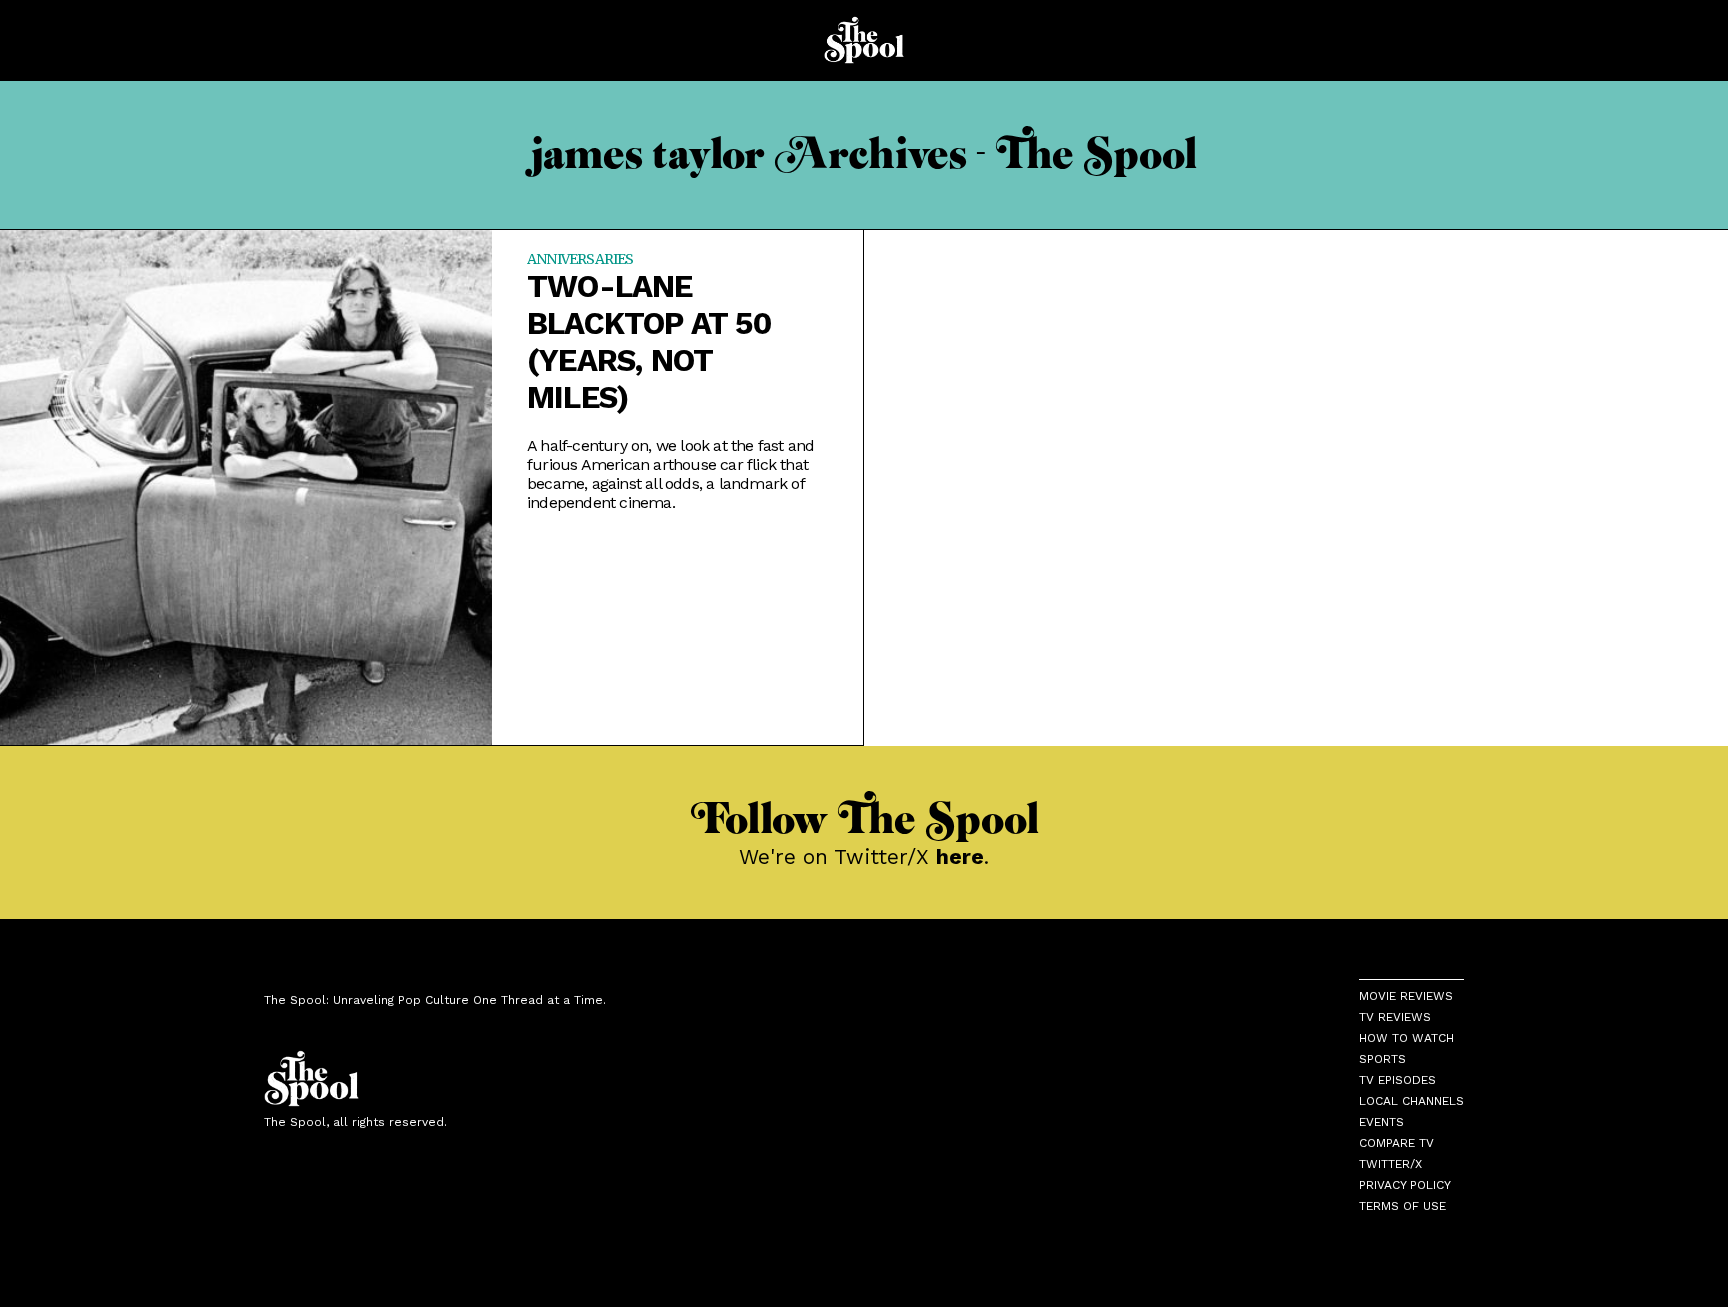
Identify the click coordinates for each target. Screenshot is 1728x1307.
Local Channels (1411, 1101)
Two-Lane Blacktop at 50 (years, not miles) (649, 342)
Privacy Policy (1405, 1185)
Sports (1382, 1059)
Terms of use (1402, 1206)
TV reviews (1395, 1017)
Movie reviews (1406, 996)
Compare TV (1396, 1143)
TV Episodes (1397, 1080)
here (960, 856)
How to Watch (1406, 1038)
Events (1381, 1122)
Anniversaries (580, 259)
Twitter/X (1390, 1164)
